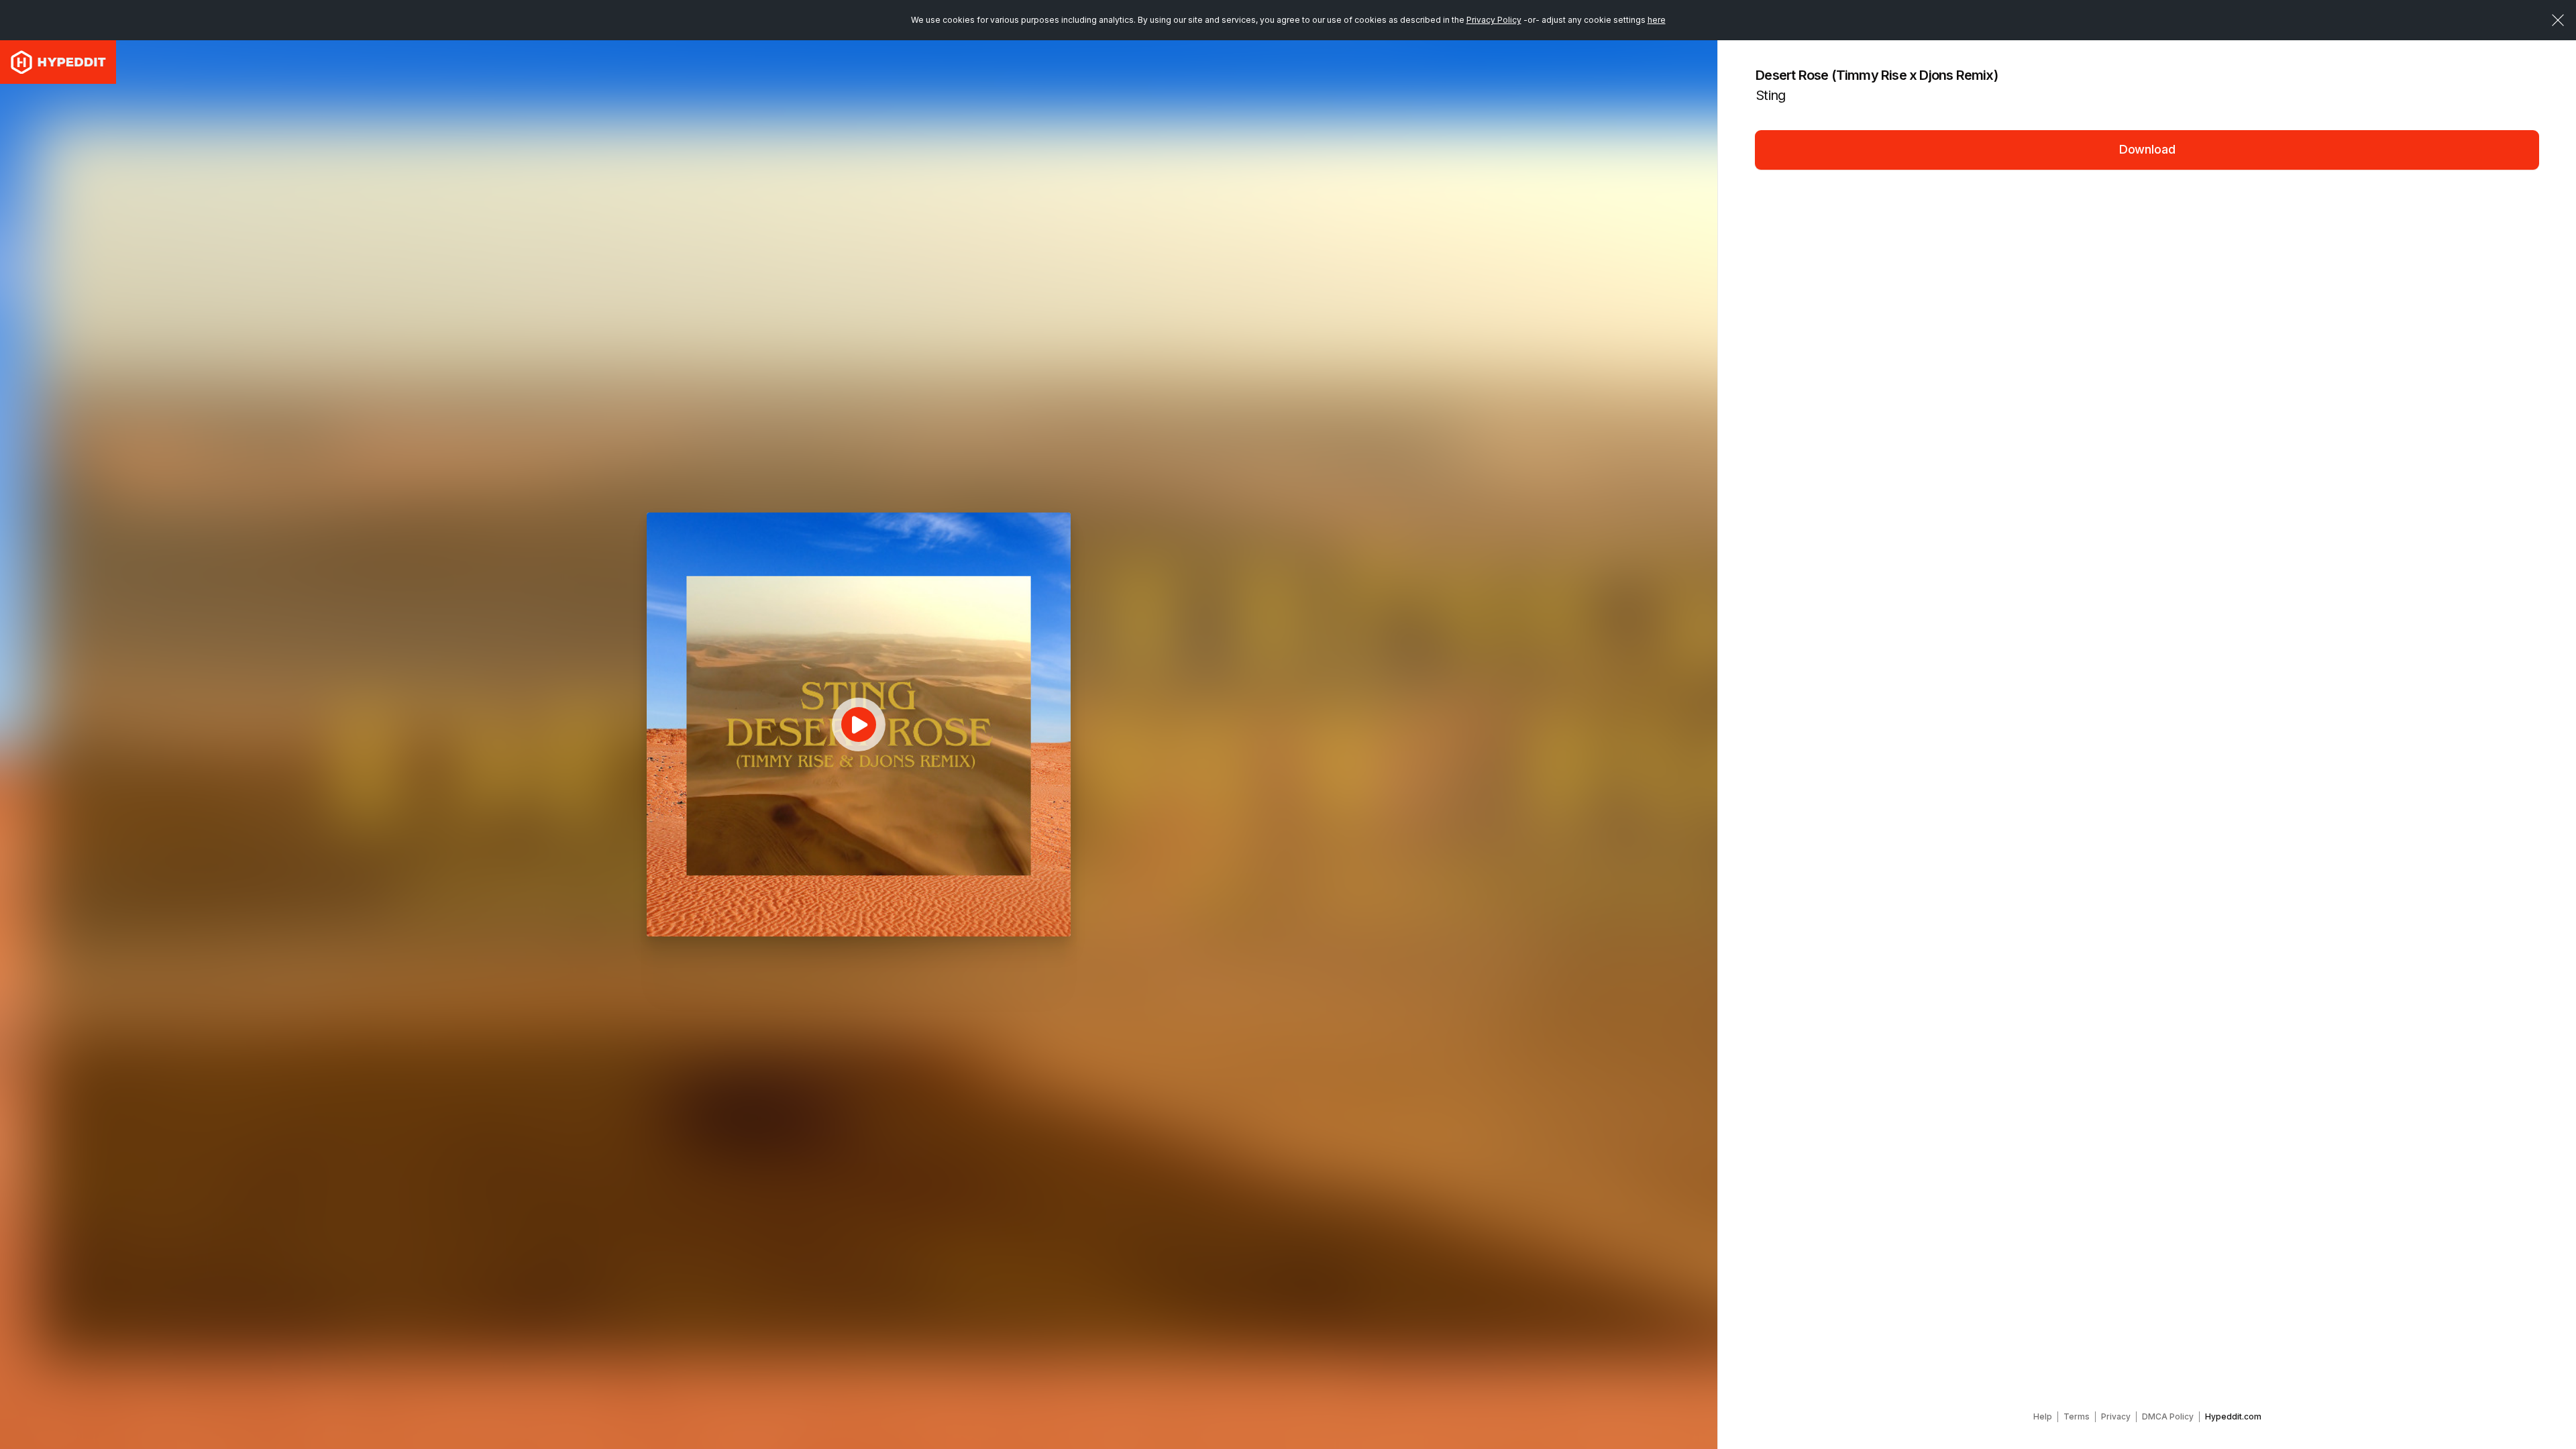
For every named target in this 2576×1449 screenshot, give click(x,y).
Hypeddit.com (2233, 1416)
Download (2147, 149)
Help (2043, 1416)
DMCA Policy (2168, 1416)
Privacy (2116, 1416)
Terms (2077, 1416)
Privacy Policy (1494, 20)
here (1657, 20)
